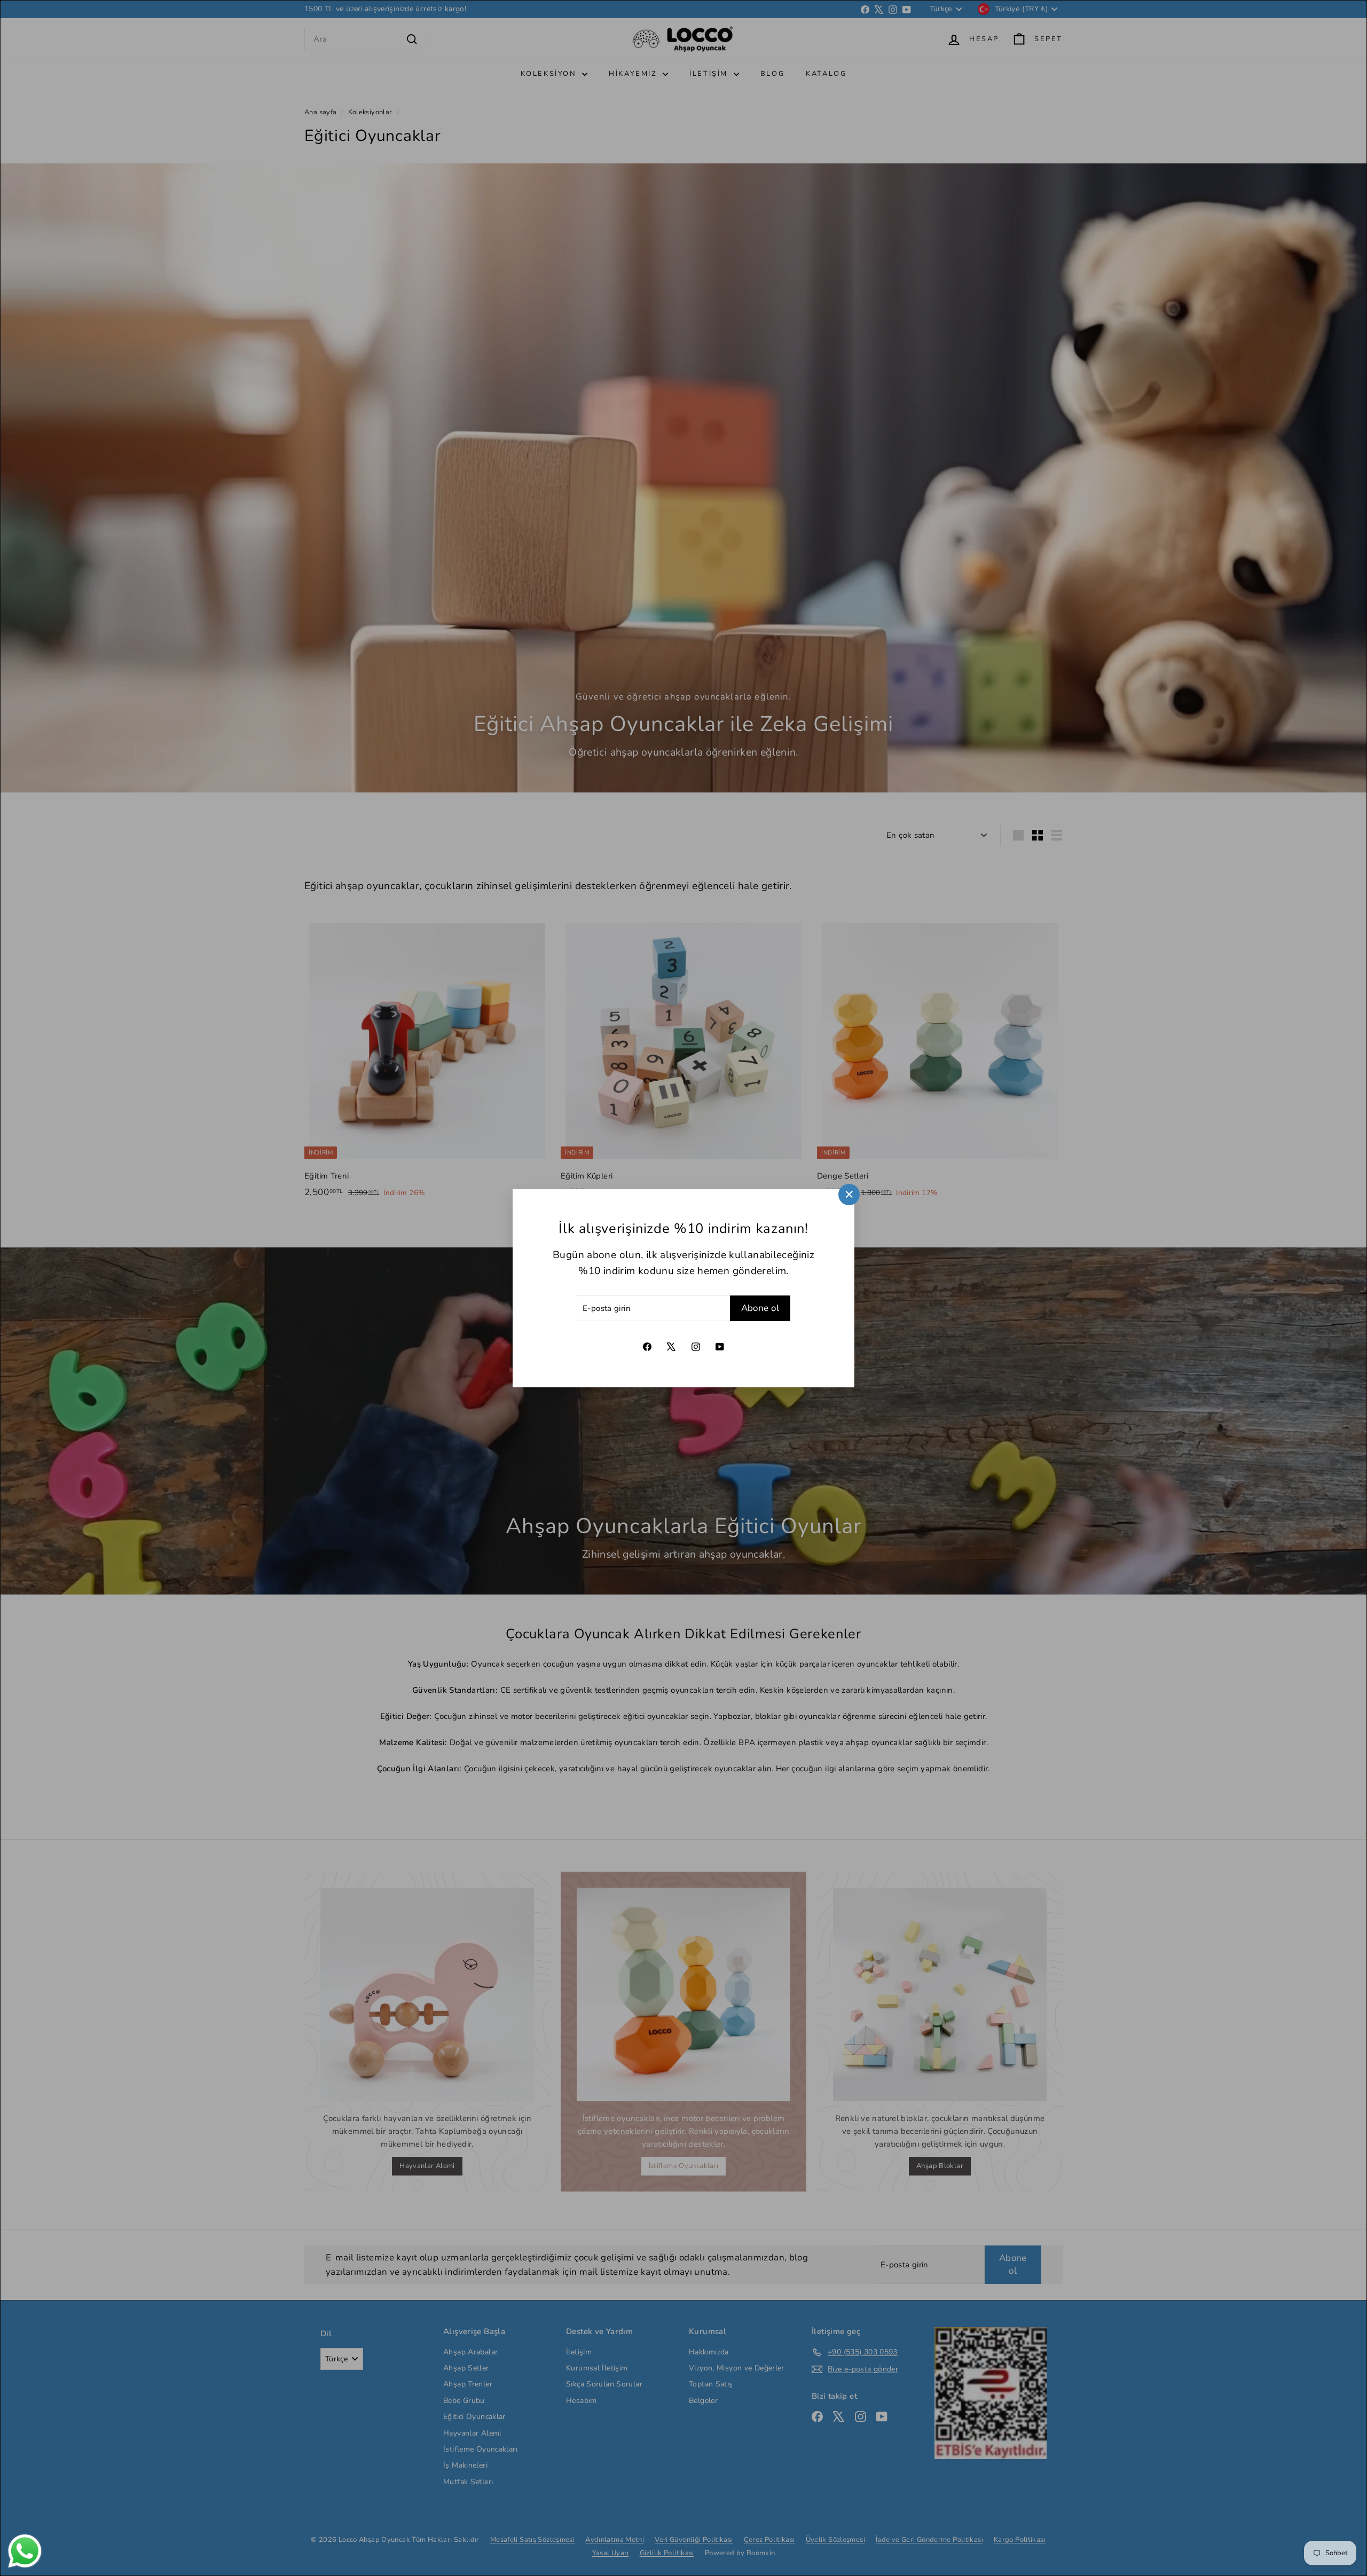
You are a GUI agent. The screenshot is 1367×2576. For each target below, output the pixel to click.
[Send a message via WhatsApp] (25, 2551)
